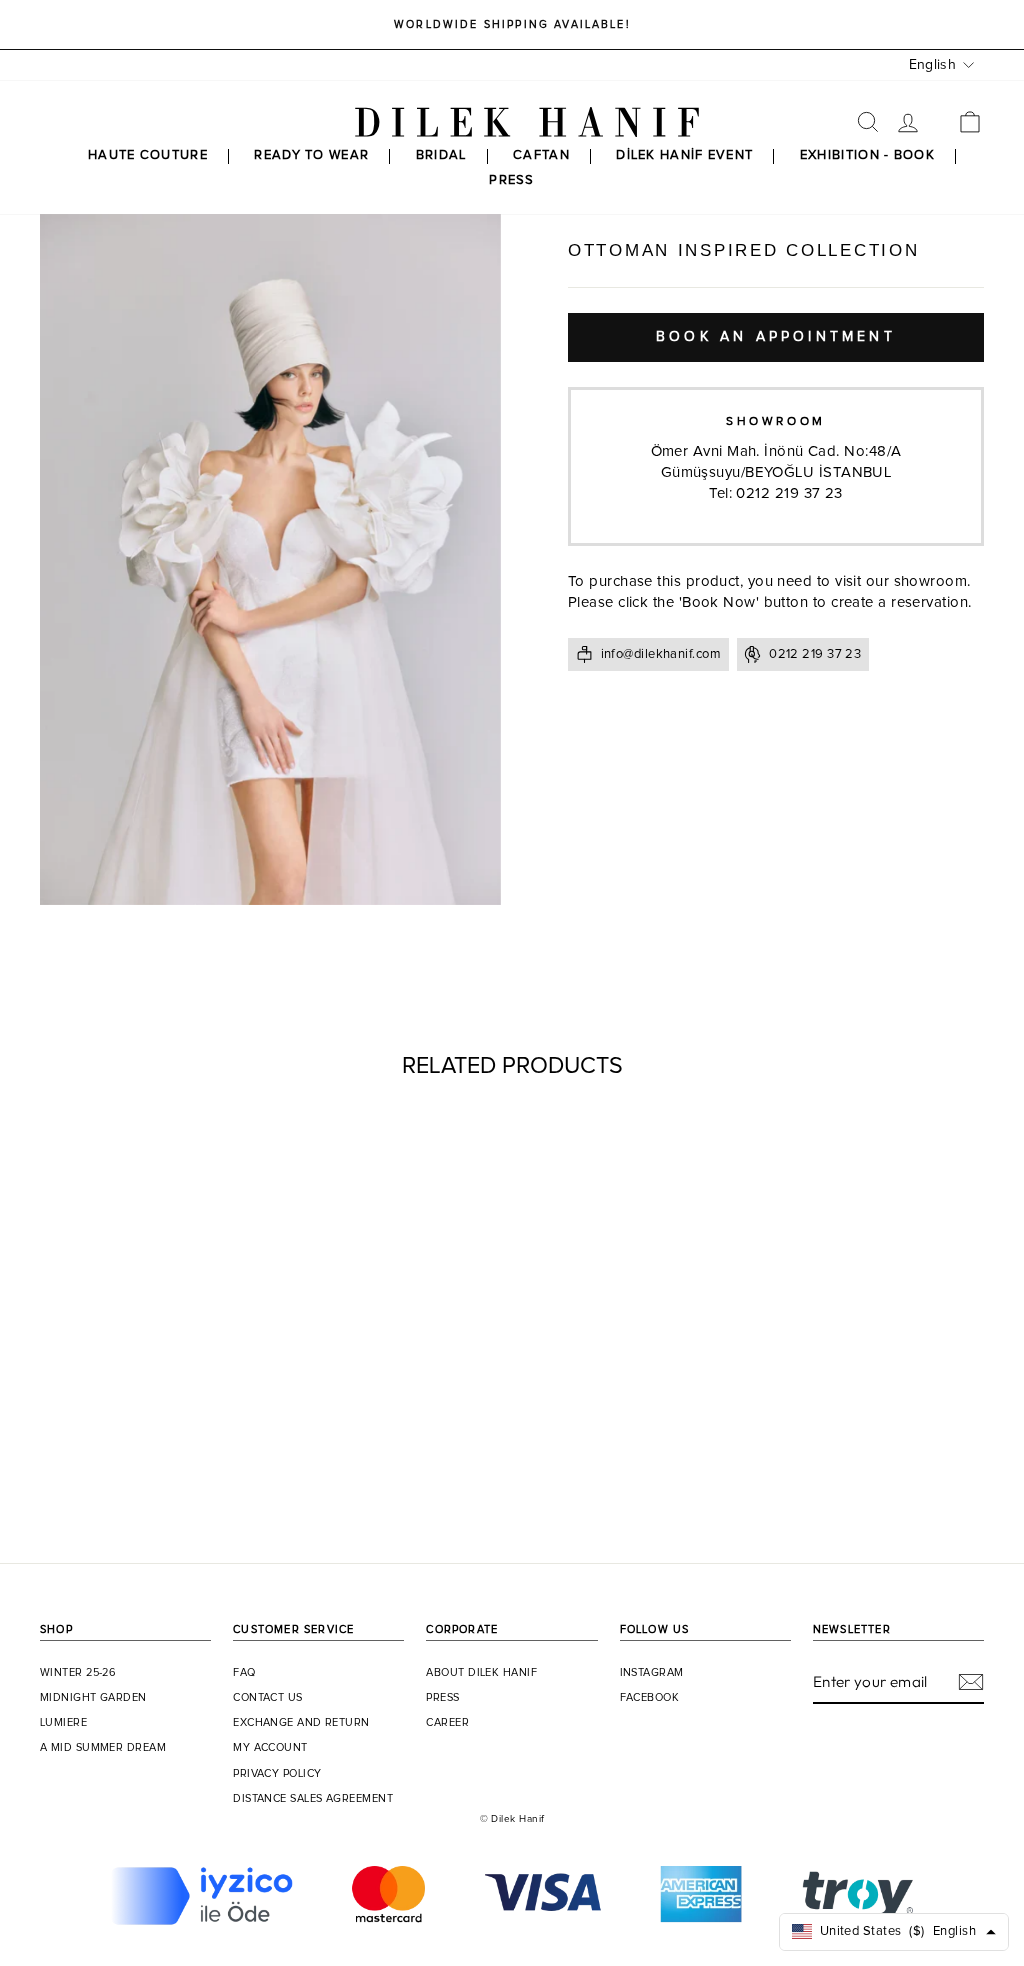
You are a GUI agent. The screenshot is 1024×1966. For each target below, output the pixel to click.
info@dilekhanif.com (661, 654)
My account (270, 1748)
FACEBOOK (650, 1698)
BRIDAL (441, 155)
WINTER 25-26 (78, 1673)
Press (442, 1698)
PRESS (512, 180)
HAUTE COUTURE (148, 155)
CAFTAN (541, 155)
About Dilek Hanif (481, 1673)
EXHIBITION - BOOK (867, 155)
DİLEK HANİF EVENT (684, 155)
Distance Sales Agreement (313, 1799)
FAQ (244, 1673)
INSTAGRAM (652, 1673)
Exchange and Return (301, 1723)
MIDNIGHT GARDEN (93, 1698)
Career (447, 1723)
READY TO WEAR (311, 155)
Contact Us (268, 1698)
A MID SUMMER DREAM (103, 1748)
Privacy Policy (277, 1774)
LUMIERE (63, 1723)
